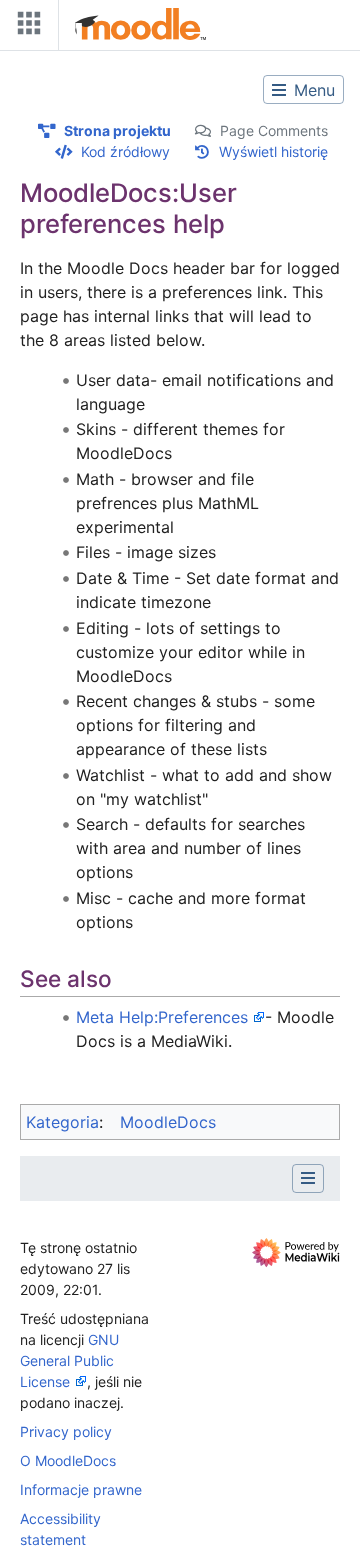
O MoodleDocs (68, 1460)
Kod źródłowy (125, 151)
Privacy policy (66, 1431)
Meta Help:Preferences (162, 1017)
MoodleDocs (168, 1122)
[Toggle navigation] (25, 27)
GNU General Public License (69, 1360)
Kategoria (62, 1122)
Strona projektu (117, 130)
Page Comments (274, 130)
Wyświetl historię (273, 151)
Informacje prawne (81, 1489)
